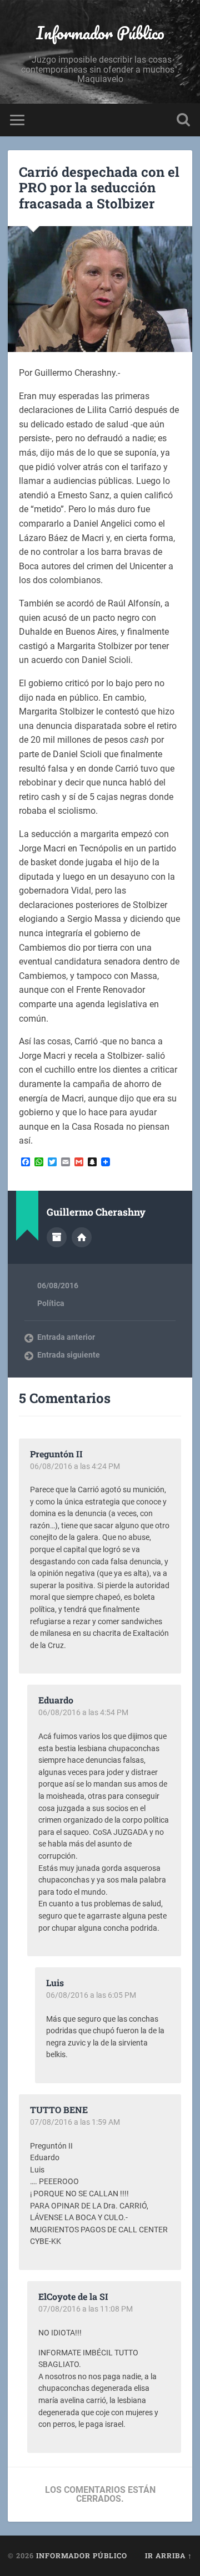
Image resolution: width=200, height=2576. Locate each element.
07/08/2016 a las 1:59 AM (75, 2122)
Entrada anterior (66, 1337)
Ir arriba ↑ (169, 2555)
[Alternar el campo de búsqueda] (183, 120)
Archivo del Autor (57, 1237)
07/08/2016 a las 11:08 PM (86, 2309)
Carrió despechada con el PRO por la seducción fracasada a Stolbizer (99, 188)
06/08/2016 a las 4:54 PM (83, 1712)
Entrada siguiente (69, 1355)
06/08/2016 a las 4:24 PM (75, 1466)
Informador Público (100, 33)
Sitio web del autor (82, 1237)
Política (51, 1303)
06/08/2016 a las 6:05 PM (91, 1995)
